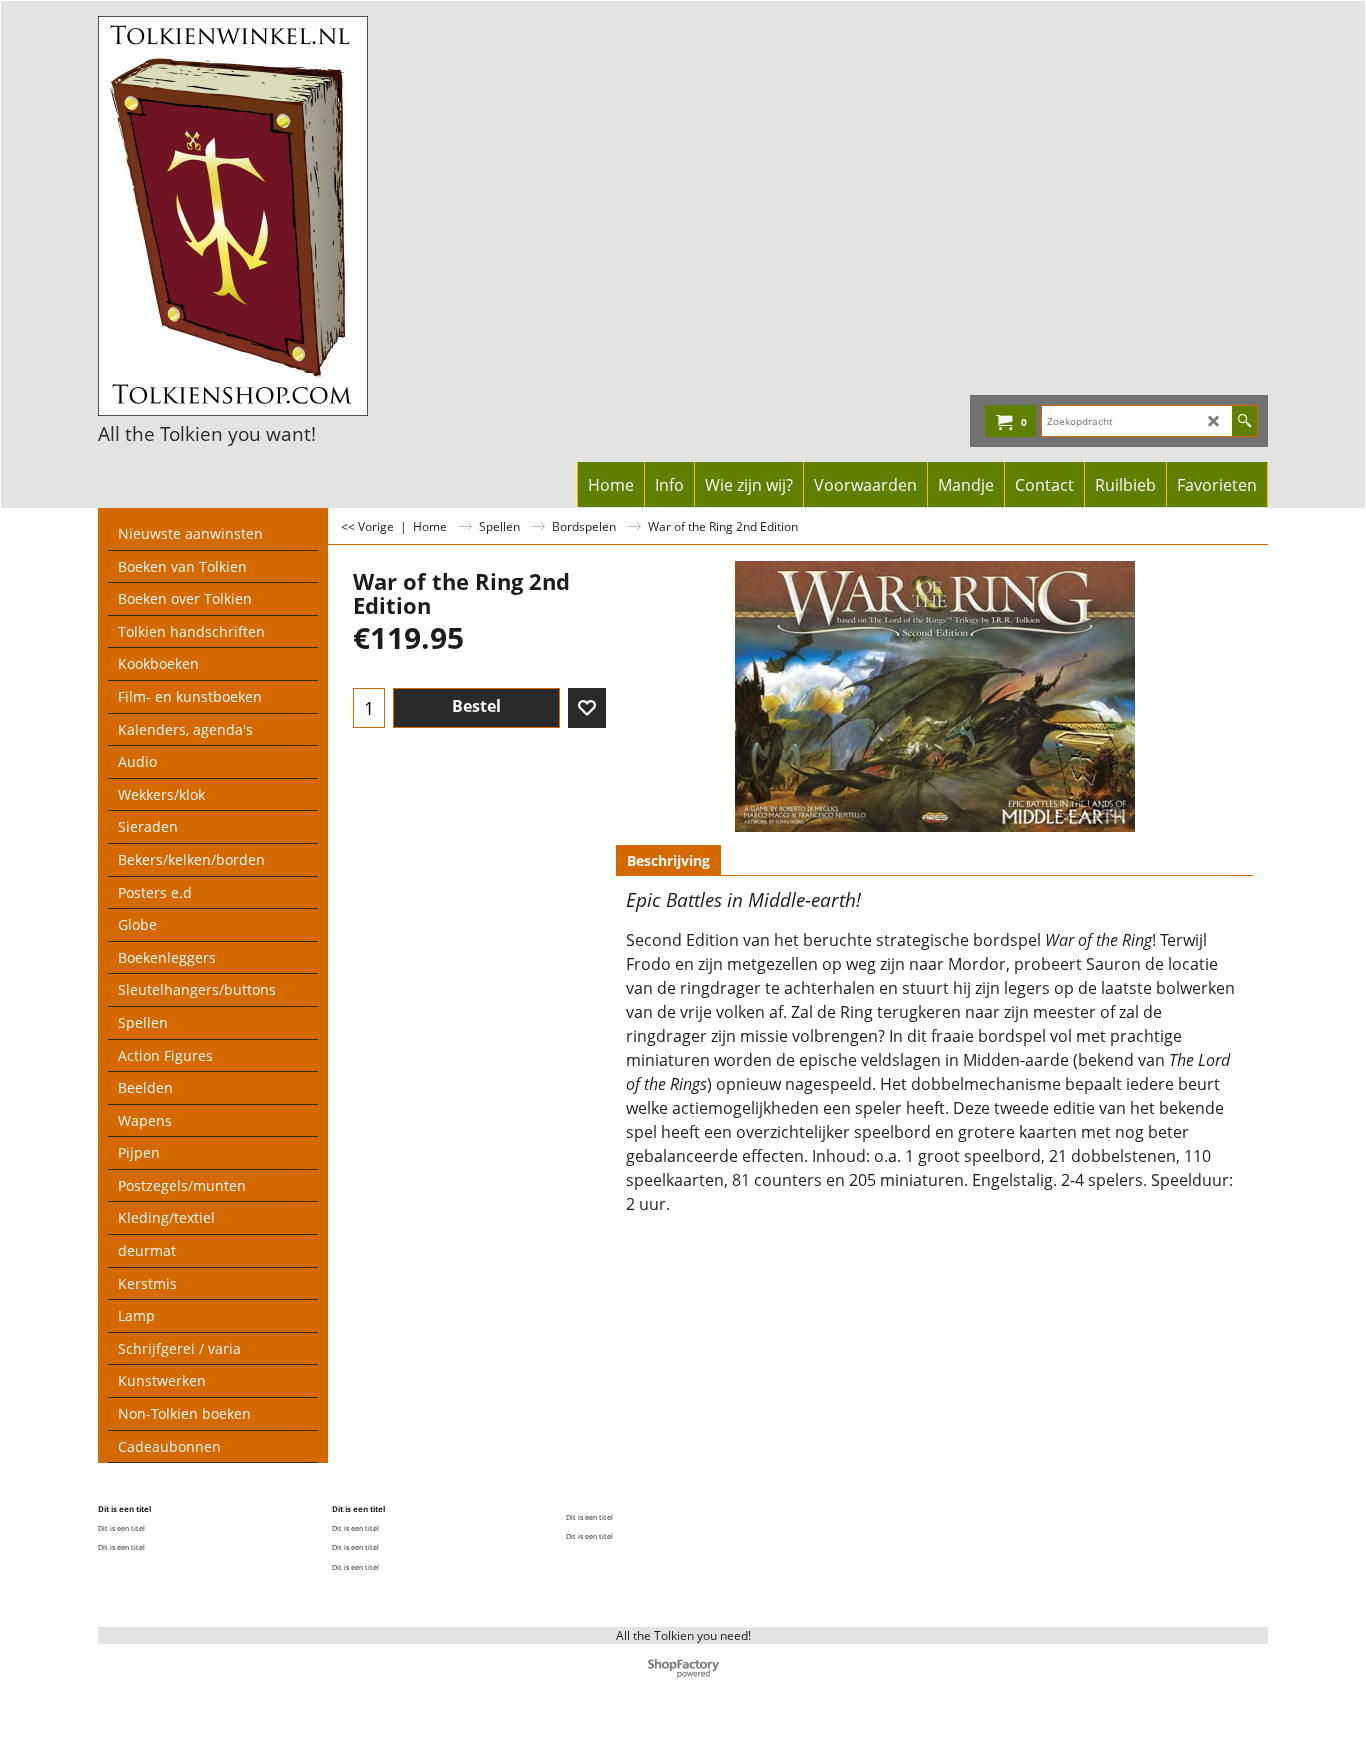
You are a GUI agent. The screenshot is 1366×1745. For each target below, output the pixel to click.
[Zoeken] (1244, 421)
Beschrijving (668, 860)
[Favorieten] (587, 708)
